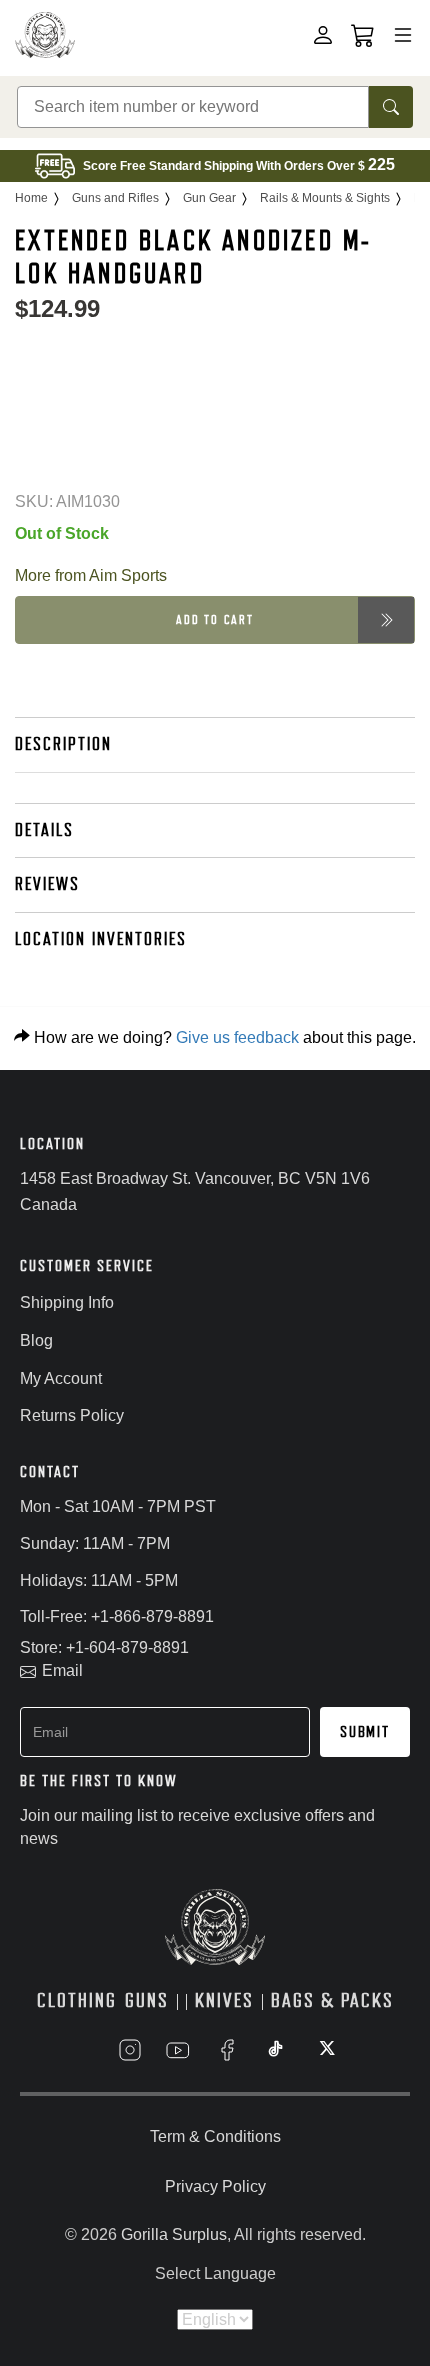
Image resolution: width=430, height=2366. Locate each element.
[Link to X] (325, 2050)
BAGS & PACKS (332, 2000)
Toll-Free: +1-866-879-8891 (117, 1616)
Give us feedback (237, 1037)
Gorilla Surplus (174, 2234)
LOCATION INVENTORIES (101, 939)
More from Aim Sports (91, 575)
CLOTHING (77, 2000)
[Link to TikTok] (276, 2050)
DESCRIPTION (63, 744)
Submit (365, 1732)
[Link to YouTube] (178, 2050)
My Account (61, 1378)
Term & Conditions (215, 2136)
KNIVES (224, 2000)
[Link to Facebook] (227, 2050)
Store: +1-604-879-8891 (104, 1647)
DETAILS (44, 830)
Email (62, 1670)
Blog (36, 1340)
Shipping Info (67, 1302)
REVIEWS (47, 884)
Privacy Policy (215, 2186)
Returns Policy (72, 1415)
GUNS (147, 2000)
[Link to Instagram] (130, 2050)
